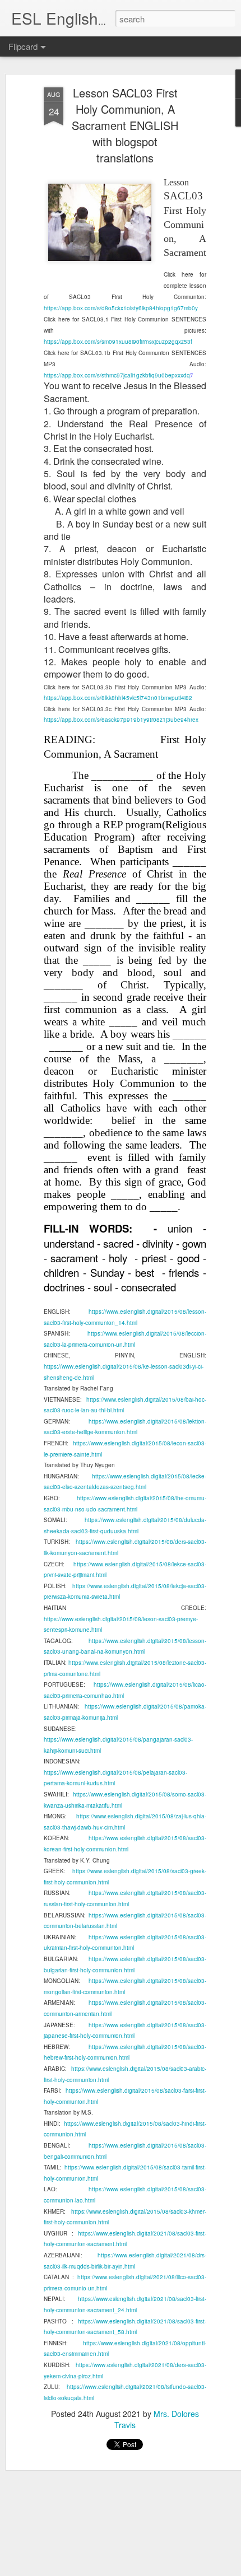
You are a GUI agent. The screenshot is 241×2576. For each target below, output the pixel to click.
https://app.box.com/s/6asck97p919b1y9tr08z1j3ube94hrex (121, 720)
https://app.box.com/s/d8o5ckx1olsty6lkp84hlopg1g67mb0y (121, 308)
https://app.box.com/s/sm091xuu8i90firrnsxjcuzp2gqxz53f (118, 342)
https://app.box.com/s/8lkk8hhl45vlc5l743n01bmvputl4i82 (118, 698)
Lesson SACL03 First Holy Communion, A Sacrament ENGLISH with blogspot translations (125, 125)
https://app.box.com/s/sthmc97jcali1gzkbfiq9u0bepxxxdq (117, 375)
